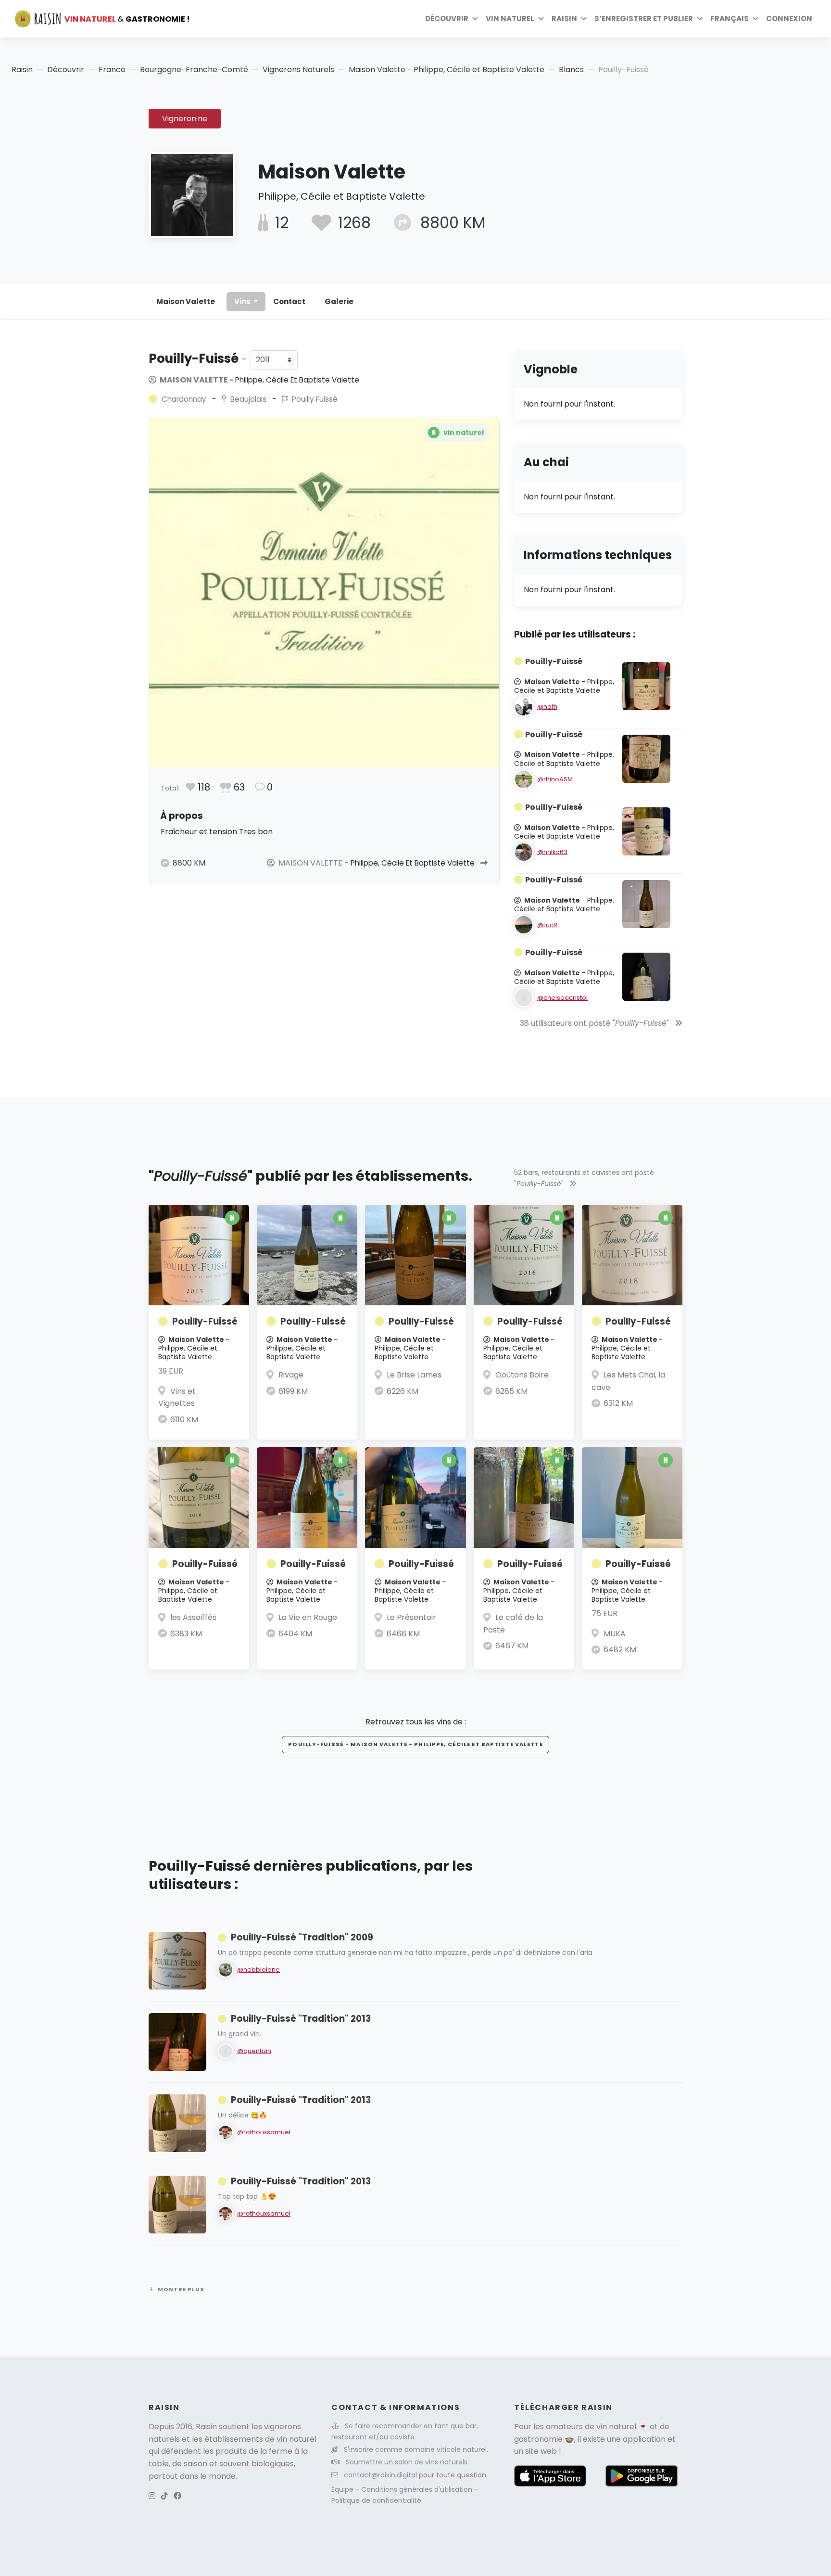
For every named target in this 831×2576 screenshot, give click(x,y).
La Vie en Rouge (308, 1617)
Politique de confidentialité (376, 2500)
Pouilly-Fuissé (205, 1321)
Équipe (343, 2489)
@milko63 (552, 852)
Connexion (789, 19)
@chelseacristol (562, 998)
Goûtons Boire (522, 1375)
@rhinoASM (555, 779)
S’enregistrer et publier (644, 19)
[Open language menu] (755, 19)
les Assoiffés (193, 1617)
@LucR (547, 925)
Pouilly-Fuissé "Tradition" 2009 (302, 1937)
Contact (289, 301)
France (112, 70)
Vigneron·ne (185, 119)
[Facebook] (177, 2496)
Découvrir (447, 19)
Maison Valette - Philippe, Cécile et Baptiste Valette (447, 70)
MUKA (615, 1634)
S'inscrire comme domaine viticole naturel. (416, 2449)
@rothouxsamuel (264, 2132)
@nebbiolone (258, 1970)
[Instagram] (152, 2496)
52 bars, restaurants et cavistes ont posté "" (584, 1178)
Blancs (571, 70)
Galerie (339, 301)
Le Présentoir (411, 1617)
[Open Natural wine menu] (541, 19)
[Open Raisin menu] (584, 19)
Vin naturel (510, 19)
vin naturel (616, 2427)
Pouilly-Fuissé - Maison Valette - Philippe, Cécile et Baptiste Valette (415, 1744)
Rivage (291, 1375)
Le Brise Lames (414, 1375)
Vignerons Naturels (298, 70)
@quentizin (254, 2051)
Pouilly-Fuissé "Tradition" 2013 (301, 2019)
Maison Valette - (259, 380)
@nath (547, 707)
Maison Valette (186, 301)
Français (730, 19)
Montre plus (181, 2289)
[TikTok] (164, 2496)
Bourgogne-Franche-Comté (194, 70)
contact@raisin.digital (380, 2475)
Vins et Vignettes (177, 1397)
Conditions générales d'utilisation (418, 2489)
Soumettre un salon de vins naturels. (407, 2462)
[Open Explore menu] (475, 19)
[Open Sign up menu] (700, 19)
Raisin (22, 70)
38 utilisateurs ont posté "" (595, 1023)
